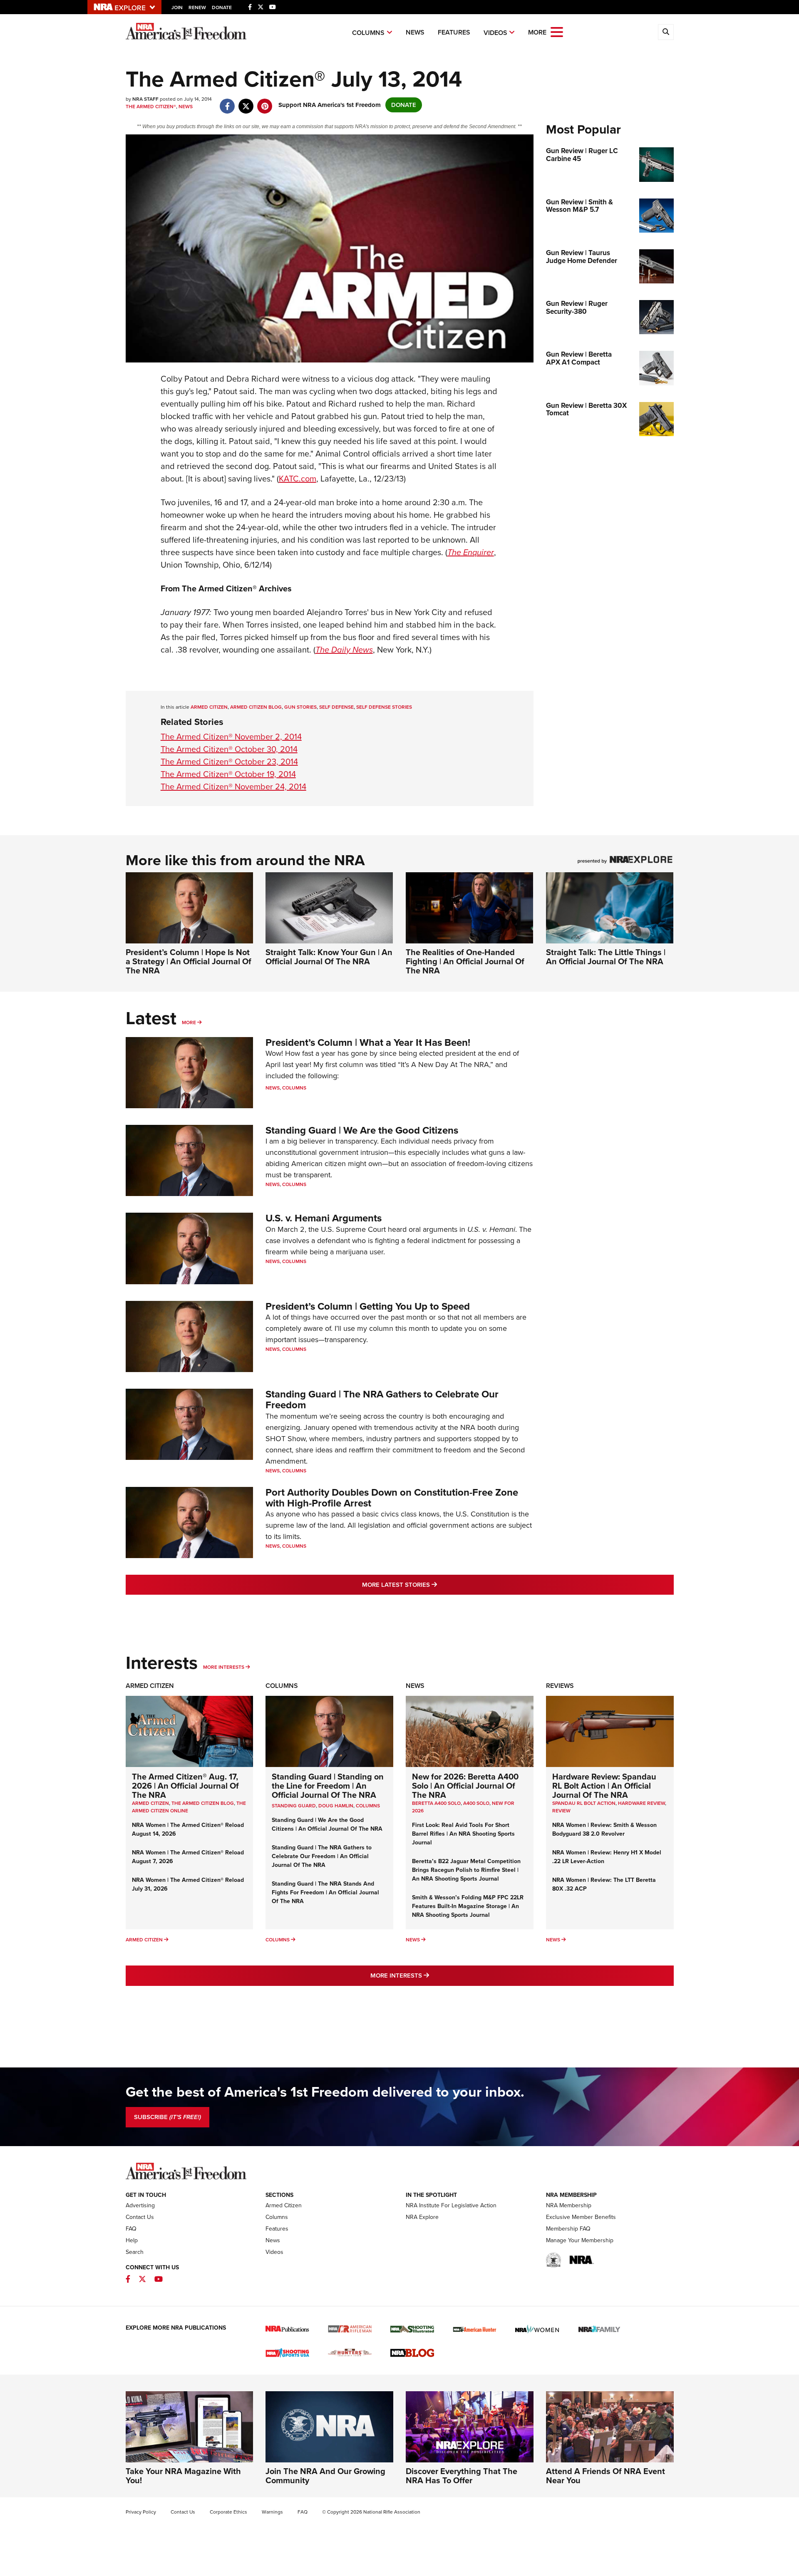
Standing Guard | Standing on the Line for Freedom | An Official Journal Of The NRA (328, 1786)
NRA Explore (422, 2217)
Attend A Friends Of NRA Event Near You (605, 2476)
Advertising (140, 2205)
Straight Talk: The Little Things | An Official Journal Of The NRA (606, 957)
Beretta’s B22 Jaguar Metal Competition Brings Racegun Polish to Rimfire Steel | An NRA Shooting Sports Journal (466, 1870)
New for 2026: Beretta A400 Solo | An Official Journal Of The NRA (465, 1786)
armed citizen (209, 707)
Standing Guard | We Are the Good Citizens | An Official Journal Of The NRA (327, 1824)
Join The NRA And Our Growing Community (325, 2476)
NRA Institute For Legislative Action (451, 2205)
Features (454, 32)
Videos (495, 33)
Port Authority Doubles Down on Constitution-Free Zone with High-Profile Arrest (392, 1498)
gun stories (300, 707)
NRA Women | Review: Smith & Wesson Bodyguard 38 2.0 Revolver (604, 1829)
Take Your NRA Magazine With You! (183, 2476)
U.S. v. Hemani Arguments (324, 1218)
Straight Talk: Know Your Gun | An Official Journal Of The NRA (329, 957)
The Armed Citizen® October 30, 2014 (229, 749)
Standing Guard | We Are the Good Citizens (362, 1130)
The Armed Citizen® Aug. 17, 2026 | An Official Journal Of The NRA (185, 1786)
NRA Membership (569, 2205)
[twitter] (246, 102)
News (415, 32)
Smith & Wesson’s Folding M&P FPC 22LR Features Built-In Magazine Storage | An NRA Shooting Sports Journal (468, 1906)
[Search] (666, 32)
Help (132, 2240)
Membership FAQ (568, 2229)
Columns (368, 33)
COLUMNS (368, 1806)
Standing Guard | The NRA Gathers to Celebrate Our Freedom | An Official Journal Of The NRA (322, 1856)
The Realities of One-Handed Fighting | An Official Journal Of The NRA (465, 961)
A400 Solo (476, 1803)
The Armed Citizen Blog (203, 1803)
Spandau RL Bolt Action (584, 1803)
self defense (336, 707)
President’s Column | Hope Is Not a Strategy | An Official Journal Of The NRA (189, 961)
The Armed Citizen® (151, 107)
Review (561, 1811)
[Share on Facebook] (227, 102)
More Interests (224, 1667)
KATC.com (298, 479)
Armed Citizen (150, 1686)
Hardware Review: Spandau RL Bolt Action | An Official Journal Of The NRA (604, 1786)
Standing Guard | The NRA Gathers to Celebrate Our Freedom (382, 1400)
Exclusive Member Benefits (581, 2217)
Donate (222, 7)
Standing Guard (294, 1806)
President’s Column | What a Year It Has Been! (368, 1042)
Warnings (272, 2512)
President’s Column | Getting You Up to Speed (368, 1306)
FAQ (131, 2229)
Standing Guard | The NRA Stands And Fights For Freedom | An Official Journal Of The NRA (325, 1892)
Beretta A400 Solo (436, 1803)
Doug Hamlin (336, 1806)
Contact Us (140, 2217)
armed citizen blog (256, 707)
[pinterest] (265, 102)
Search (135, 2252)
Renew (197, 7)
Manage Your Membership (580, 2240)
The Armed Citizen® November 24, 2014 (233, 787)
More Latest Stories (433, 1585)
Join (177, 7)
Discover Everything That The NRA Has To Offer (462, 2476)
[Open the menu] (557, 31)
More (189, 1022)
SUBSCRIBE (167, 2117)
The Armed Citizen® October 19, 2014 (228, 774)
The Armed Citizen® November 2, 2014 (231, 737)
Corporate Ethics (228, 2512)
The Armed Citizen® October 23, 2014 (229, 762)
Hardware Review (641, 1803)
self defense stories (384, 707)
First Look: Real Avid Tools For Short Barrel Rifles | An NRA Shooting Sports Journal (463, 1834)
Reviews (560, 1686)
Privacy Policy (141, 2512)
